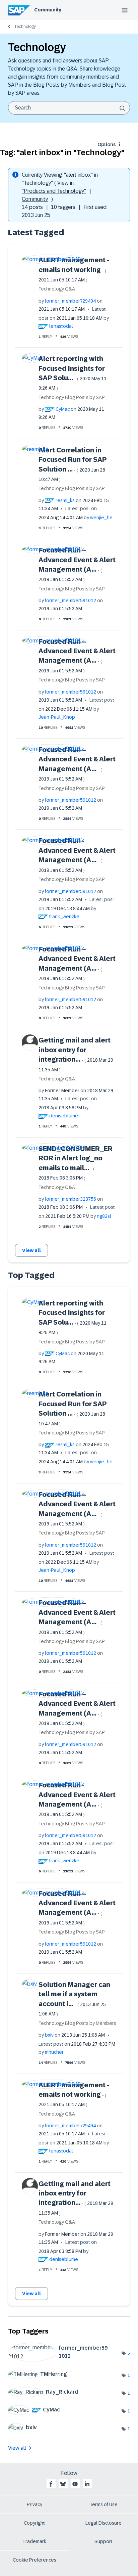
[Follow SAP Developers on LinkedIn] (87, 2484)
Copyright (34, 2523)
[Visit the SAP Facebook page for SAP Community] (51, 2484)
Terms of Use (104, 2504)
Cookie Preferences (34, 2560)
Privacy (34, 2504)
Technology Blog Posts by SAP (72, 397)
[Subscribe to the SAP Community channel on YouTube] (75, 2484)
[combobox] (69, 108)
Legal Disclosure (103, 2523)
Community (48, 10)
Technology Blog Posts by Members (77, 2023)
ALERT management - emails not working (74, 269)
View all (31, 1250)
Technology (25, 27)
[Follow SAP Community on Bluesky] (63, 2484)
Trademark (34, 2541)
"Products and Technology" (54, 191)
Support (103, 2541)
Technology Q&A (57, 289)
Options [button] (107, 144)
